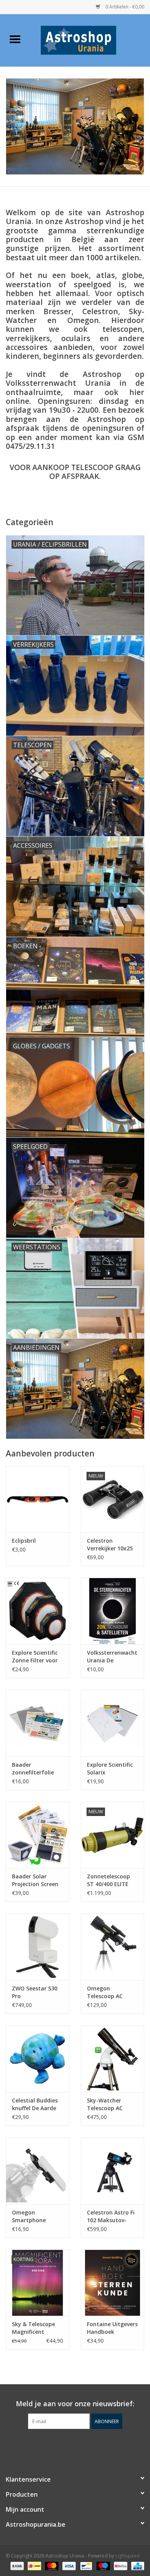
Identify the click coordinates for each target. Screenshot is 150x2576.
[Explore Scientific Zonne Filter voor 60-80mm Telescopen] (37, 1611)
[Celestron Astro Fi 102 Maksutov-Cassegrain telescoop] (112, 2171)
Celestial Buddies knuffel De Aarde (35, 2104)
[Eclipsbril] (37, 1499)
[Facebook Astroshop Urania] (75, 2445)
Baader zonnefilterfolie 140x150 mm (33, 1769)
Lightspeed (127, 2556)
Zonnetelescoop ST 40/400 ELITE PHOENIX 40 (108, 1880)
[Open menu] (15, 39)
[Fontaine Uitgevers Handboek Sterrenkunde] (112, 2283)
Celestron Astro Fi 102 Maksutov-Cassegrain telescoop (111, 2216)
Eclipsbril (24, 1541)
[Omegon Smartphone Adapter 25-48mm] (37, 2171)
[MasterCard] (51, 2565)
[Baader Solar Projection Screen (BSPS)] (37, 1835)
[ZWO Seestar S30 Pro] (37, 1947)
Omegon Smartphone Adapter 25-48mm (36, 2216)
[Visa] (68, 2565)
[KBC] (136, 2565)
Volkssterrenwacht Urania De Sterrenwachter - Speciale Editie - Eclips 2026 (112, 1657)
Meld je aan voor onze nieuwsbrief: (75, 2404)
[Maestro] (102, 2565)
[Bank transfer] (16, 2565)
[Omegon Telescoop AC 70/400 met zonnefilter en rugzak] (112, 1947)
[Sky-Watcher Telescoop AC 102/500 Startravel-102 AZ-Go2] (112, 2059)
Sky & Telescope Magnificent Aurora (33, 2328)
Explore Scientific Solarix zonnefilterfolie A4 (112, 1769)
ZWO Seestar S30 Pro (35, 1992)
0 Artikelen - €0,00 (124, 7)
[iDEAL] (33, 2565)
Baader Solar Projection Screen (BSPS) (35, 1880)
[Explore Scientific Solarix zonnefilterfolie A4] (112, 1723)
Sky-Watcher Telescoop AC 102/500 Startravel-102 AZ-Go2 (112, 2104)
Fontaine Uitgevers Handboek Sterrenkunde (112, 2328)
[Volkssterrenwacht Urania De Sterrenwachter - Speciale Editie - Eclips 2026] (112, 1611)
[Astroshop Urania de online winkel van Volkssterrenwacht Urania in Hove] (90, 39)
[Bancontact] (85, 2565)
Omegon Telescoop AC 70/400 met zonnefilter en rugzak (106, 1992)
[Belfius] (120, 2565)
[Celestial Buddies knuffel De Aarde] (37, 2059)
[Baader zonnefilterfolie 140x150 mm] (37, 1723)
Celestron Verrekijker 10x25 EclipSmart (110, 1545)
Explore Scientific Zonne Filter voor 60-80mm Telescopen (35, 1657)
